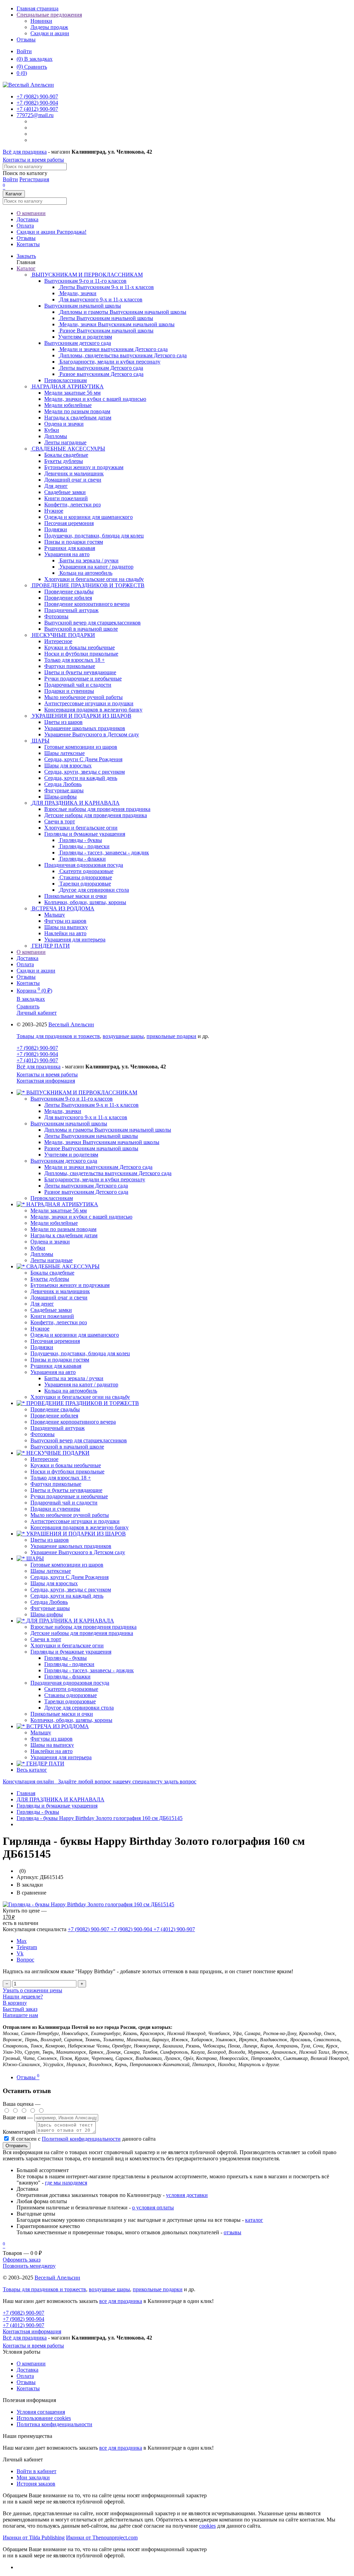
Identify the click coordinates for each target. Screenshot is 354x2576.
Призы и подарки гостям (60, 1360)
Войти (24, 51)
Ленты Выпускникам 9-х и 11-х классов (91, 1105)
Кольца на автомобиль (71, 1391)
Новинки (41, 21)
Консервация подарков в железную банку (80, 1527)
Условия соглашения (41, 2412)
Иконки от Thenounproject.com (102, 2538)
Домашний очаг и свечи (59, 1297)
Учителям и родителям (71, 1155)
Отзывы (26, 40)
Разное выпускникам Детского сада (86, 1192)
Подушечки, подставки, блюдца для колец (80, 1353)
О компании (31, 213)
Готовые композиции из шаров (67, 1565)
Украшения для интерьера (61, 1757)
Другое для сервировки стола (79, 1708)
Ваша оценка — (22, 2104)
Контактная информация (46, 1081)
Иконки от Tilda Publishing (34, 2538)
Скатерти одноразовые (71, 1689)
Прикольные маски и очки (62, 1714)
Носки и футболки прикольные (67, 1471)
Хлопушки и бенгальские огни (67, 1645)
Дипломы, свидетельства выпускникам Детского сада (108, 1173)
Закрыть (26, 256)
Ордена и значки (50, 1242)
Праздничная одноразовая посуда (84, 865)
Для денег (42, 1304)
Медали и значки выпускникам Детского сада (98, 1167)
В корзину (15, 2003)
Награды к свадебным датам (64, 1235)
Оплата (25, 226)
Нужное (40, 1329)
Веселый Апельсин (71, 1024)
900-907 (37, 96)
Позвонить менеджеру (29, 2266)
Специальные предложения (49, 15)
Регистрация (34, 179)
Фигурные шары (50, 1608)
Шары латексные (51, 1571)
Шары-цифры (47, 1614)
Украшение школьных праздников (71, 1546)
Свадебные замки (51, 1310)
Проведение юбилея (54, 1416)
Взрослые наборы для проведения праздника (83, 1627)
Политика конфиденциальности (54, 2424)
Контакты (28, 244)
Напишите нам (20, 2015)
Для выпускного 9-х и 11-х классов (86, 1117)
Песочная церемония (55, 1341)
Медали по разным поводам (63, 1229)
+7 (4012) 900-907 (37, 1060)
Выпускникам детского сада (78, 343)
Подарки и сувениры (55, 1509)
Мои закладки (33, 2477)
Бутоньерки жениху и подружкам (70, 1285)
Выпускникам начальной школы (83, 306)
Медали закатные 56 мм (59, 1210)
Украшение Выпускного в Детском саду (78, 1552)
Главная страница (38, 8)
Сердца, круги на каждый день (67, 1596)
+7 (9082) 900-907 (37, 1048)
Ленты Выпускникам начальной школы (91, 1136)
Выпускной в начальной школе (67, 1447)
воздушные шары (123, 1036)
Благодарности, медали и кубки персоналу (95, 1179)
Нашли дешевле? (23, 1997)
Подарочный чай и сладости (64, 1503)
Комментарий (19, 2132)
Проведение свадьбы (55, 1409)
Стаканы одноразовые (71, 1695)
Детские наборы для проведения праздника (82, 1633)
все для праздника (121, 2301)
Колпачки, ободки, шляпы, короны (71, 1720)
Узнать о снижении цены (32, 1990)
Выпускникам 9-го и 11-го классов (85, 281)
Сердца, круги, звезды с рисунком (71, 1590)
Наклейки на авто (52, 1751)
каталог (254, 2220)
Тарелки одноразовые (70, 1701)
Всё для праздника (25, 152)
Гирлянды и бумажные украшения (85, 834)
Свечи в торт (46, 1639)
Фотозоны (43, 1434)
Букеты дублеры (50, 1279)
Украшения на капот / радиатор (81, 1384)
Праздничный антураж (58, 1428)
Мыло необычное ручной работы (70, 1515)
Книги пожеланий (52, 1316)
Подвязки (42, 1347)
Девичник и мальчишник (60, 1291)
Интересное (44, 1459)
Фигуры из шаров (52, 1739)
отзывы (232, 2232)
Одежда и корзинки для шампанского (75, 1335)
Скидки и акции (50, 33)
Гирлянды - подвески (69, 1664)
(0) (22, 73)
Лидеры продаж (49, 27)
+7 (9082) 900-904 (37, 1054)
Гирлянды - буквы (66, 1658)
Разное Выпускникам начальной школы (91, 1148)
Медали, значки (63, 1111)
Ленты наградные (52, 1260)
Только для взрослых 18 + (61, 1478)
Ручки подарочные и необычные (69, 1496)
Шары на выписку (52, 1745)
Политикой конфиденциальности (81, 2139)
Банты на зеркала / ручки (74, 1378)
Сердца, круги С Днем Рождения (69, 1577)
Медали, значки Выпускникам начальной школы (102, 1142)
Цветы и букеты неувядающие (66, 1490)
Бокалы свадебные (52, 1273)
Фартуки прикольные (56, 1484)
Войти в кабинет (36, 2471)
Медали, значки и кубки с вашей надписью (81, 1217)
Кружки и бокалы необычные (66, 1465)
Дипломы (42, 1254)
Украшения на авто (67, 554)
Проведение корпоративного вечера (73, 1422)
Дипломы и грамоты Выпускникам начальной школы (108, 1130)
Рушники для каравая (56, 1366)
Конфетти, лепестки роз (59, 1322)
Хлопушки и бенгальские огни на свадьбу (80, 1397)
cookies (207, 2526)
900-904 (37, 103)
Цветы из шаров (50, 1540)
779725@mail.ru (35, 115)
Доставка (27, 219)
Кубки (38, 1248)
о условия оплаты (153, 2207)
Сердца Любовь (49, 1602)
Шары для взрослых (54, 1583)
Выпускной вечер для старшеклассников (79, 1440)
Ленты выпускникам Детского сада (86, 1186)
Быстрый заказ (20, 2009)
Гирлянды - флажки (67, 1677)
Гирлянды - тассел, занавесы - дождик (89, 1670)
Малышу (41, 1732)
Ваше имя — (18, 2117)
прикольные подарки (171, 1036)
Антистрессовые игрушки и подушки (75, 1521)
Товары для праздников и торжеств (58, 1036)
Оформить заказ (22, 2260)
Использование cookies (44, 2418)
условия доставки (187, 2195)
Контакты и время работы (33, 160)
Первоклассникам (52, 1198)
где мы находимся (66, 2183)
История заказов (36, 2484)
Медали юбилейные (54, 1223)
